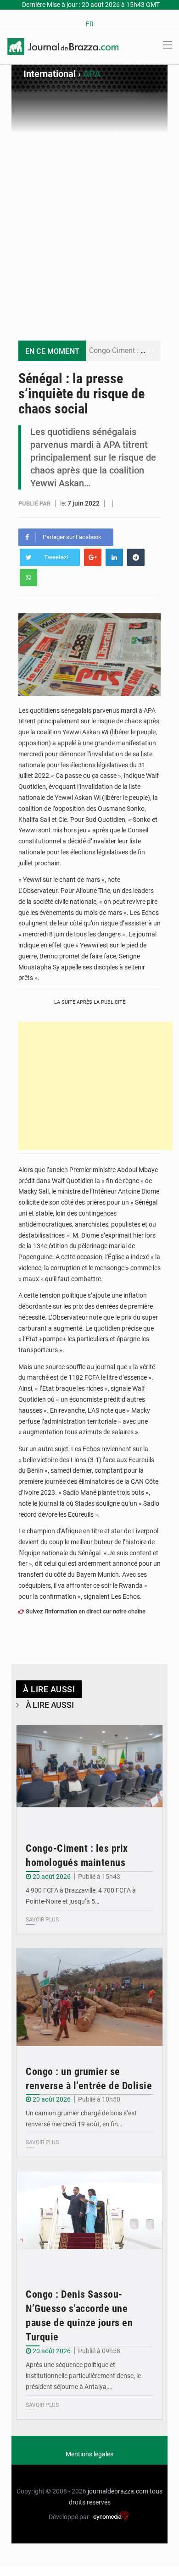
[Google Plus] (93, 557)
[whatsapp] (28, 578)
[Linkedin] (114, 557)
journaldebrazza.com (118, 2491)
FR (90, 24)
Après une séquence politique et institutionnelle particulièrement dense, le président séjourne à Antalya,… (83, 2376)
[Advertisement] (89, 227)
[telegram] (136, 557)
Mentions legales (89, 2454)
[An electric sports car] (89, 1774)
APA (92, 74)
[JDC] (63, 46)
